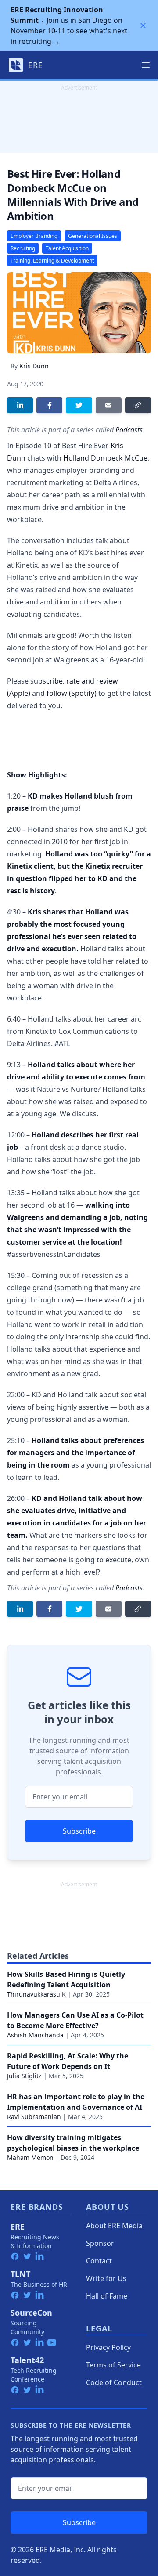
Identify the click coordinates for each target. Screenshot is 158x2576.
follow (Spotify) (72, 693)
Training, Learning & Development (52, 261)
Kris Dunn (34, 366)
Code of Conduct (114, 2382)
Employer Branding (34, 236)
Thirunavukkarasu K (36, 1994)
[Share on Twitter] (79, 405)
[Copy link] (138, 405)
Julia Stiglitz (24, 2076)
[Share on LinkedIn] (20, 405)
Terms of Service (113, 2365)
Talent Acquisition (67, 248)
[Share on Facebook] (49, 405)
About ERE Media (114, 2226)
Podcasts (129, 430)
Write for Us (106, 2278)
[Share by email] (109, 405)
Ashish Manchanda (35, 2035)
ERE (18, 2227)
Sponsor (100, 2243)
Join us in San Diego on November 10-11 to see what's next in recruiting (69, 25)
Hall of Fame (107, 2296)
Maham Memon (30, 2157)
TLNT (20, 2274)
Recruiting (23, 248)
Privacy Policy (108, 2347)
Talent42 (27, 2360)
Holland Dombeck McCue (105, 458)
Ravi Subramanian (34, 2117)
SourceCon (31, 2313)
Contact (99, 2261)
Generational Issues (93, 236)
